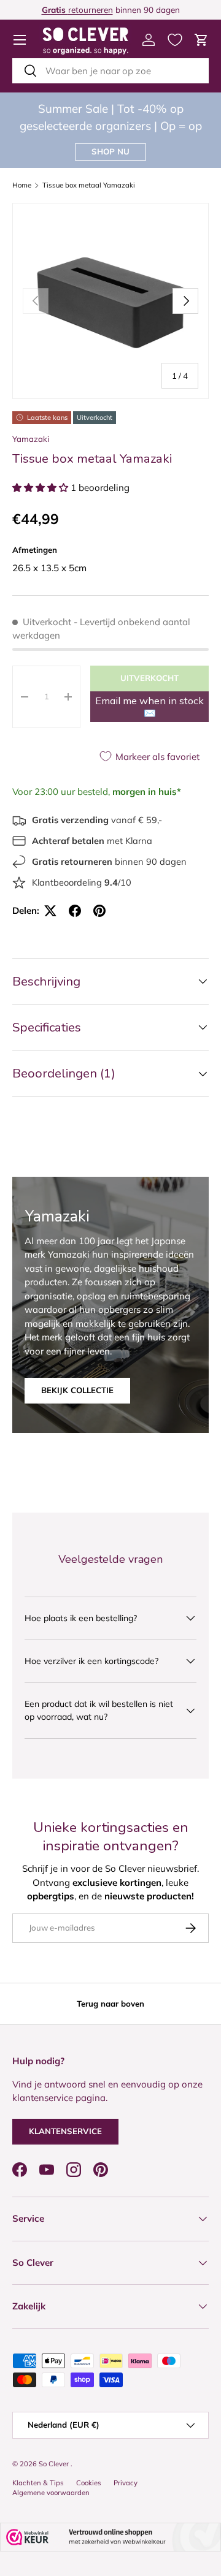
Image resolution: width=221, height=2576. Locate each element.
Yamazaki (31, 439)
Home (22, 185)
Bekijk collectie (77, 1390)
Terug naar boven (110, 2004)
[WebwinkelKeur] (110, 2537)
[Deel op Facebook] (75, 911)
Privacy (126, 2483)
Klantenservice (65, 2131)
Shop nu (110, 151)
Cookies (89, 2483)
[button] (201, 40)
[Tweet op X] (50, 911)
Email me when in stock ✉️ (149, 707)
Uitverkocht (149, 678)
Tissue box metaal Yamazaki (89, 185)
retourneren (77, 9)
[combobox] (110, 71)
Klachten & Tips (38, 2483)
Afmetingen (35, 550)
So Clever (55, 2464)
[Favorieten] (175, 40)
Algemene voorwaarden (51, 2493)
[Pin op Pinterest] (99, 911)
